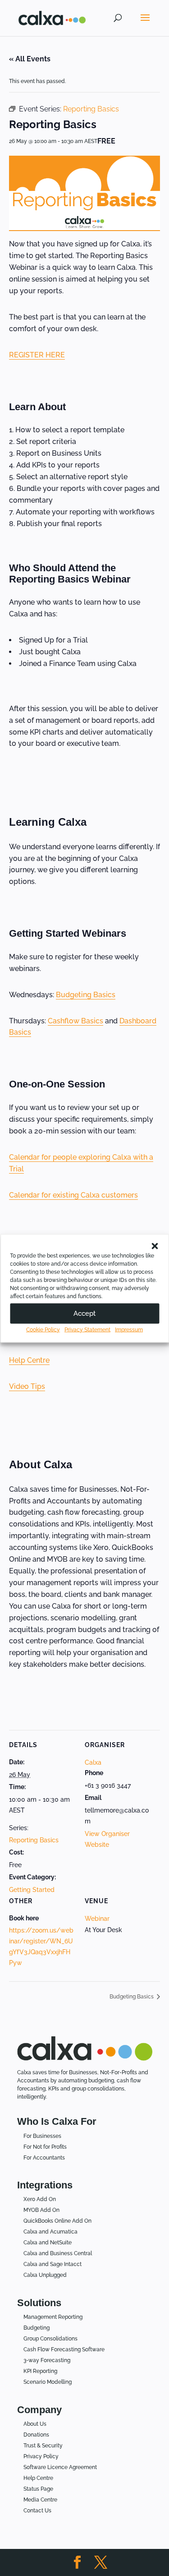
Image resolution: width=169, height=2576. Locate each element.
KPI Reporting (40, 2371)
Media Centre (40, 2500)
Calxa (93, 1762)
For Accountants (44, 2158)
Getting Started (32, 1890)
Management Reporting (53, 2317)
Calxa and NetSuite (48, 2243)
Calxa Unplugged (45, 2275)
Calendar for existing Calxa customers (73, 1195)
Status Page (38, 2489)
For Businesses (42, 2136)
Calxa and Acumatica (50, 2232)
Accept (84, 1313)
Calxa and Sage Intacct (53, 2264)
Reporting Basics (34, 1840)
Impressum (129, 1329)
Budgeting (37, 2328)
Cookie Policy (43, 1329)
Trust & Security (43, 2446)
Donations (36, 2435)
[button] (155, 1246)
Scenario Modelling (48, 2382)
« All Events (30, 59)
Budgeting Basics (86, 995)
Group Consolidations (50, 2339)
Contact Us (37, 2511)
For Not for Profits (45, 2147)
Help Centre (29, 1360)
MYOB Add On (41, 2210)
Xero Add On (40, 2199)
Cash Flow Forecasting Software (64, 2349)
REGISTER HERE (37, 355)
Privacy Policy (41, 2456)
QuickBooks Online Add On (57, 2221)
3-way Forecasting (47, 2360)
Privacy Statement (87, 1329)
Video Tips (27, 1386)
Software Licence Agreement (60, 2467)
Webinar (97, 1919)
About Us (35, 2424)
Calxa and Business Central (58, 2253)
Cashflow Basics (75, 1021)
